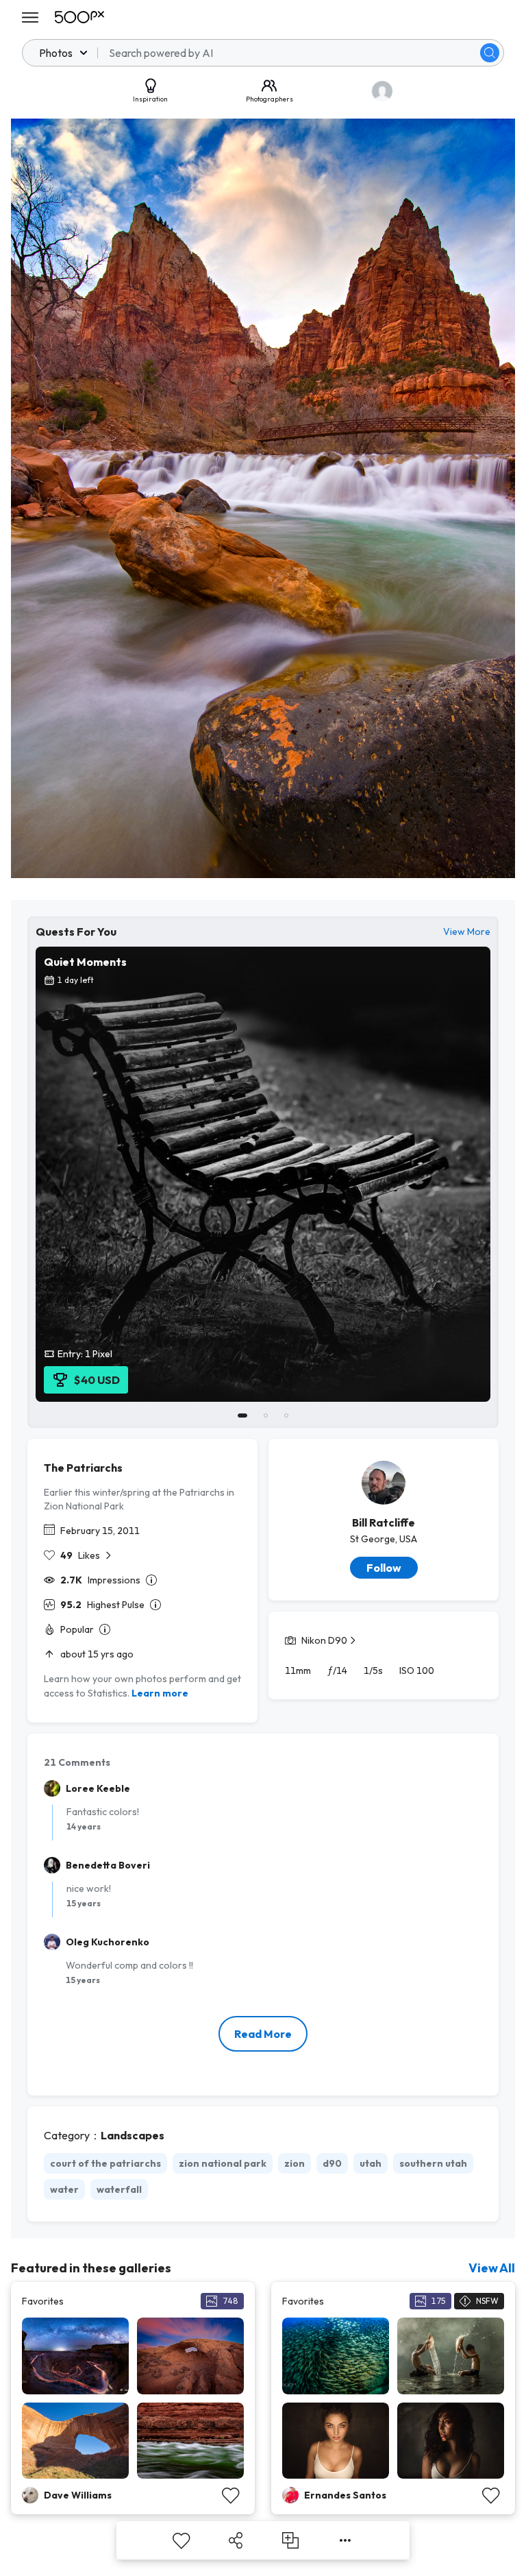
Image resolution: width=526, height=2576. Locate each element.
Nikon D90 (324, 1640)
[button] (490, 53)
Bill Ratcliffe (384, 1522)
